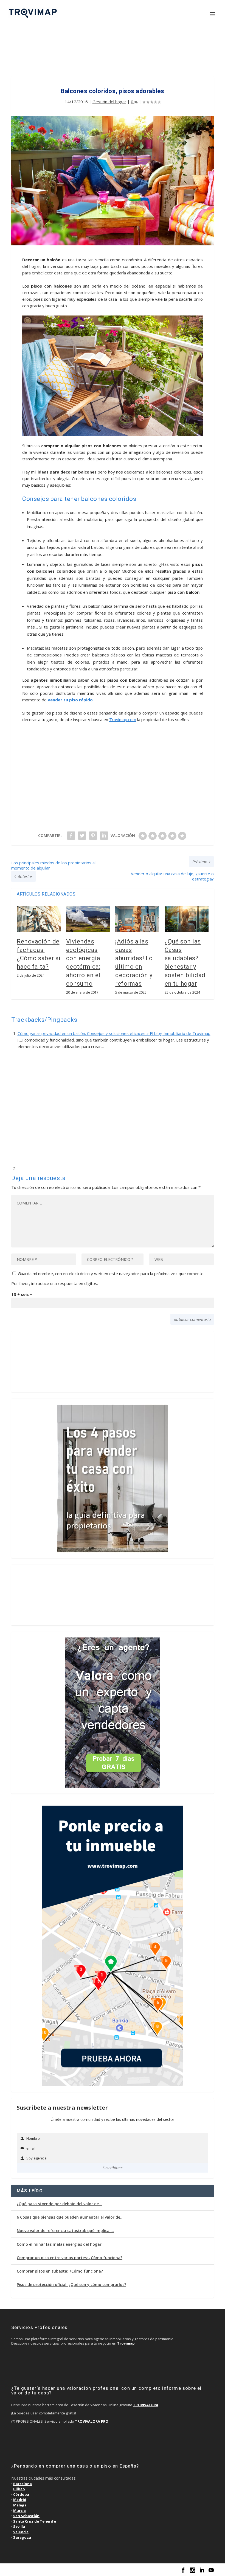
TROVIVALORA (146, 2405)
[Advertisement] (113, 53)
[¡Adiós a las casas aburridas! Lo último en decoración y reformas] (137, 919)
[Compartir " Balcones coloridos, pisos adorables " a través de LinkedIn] (104, 836)
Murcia (19, 2511)
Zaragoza (22, 2537)
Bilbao (19, 2489)
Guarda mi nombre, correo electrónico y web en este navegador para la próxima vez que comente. (111, 1273)
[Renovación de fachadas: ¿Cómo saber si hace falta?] (39, 919)
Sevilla (19, 2526)
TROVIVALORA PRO (92, 2421)
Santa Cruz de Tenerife (35, 2521)
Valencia (21, 2532)
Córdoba (21, 2494)
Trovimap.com (123, 719)
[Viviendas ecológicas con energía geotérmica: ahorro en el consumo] (88, 919)
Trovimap (126, 2343)
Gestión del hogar (109, 102)
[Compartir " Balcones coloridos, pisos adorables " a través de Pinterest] (93, 836)
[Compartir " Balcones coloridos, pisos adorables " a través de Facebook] (71, 836)
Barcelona (22, 2484)
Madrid (20, 2500)
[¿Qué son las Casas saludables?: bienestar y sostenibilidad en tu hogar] (187, 919)
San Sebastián (26, 2516)
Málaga (20, 2505)
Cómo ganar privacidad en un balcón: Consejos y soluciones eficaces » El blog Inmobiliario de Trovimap (114, 1033)
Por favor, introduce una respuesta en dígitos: (55, 1283)
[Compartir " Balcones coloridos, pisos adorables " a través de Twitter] (82, 836)
